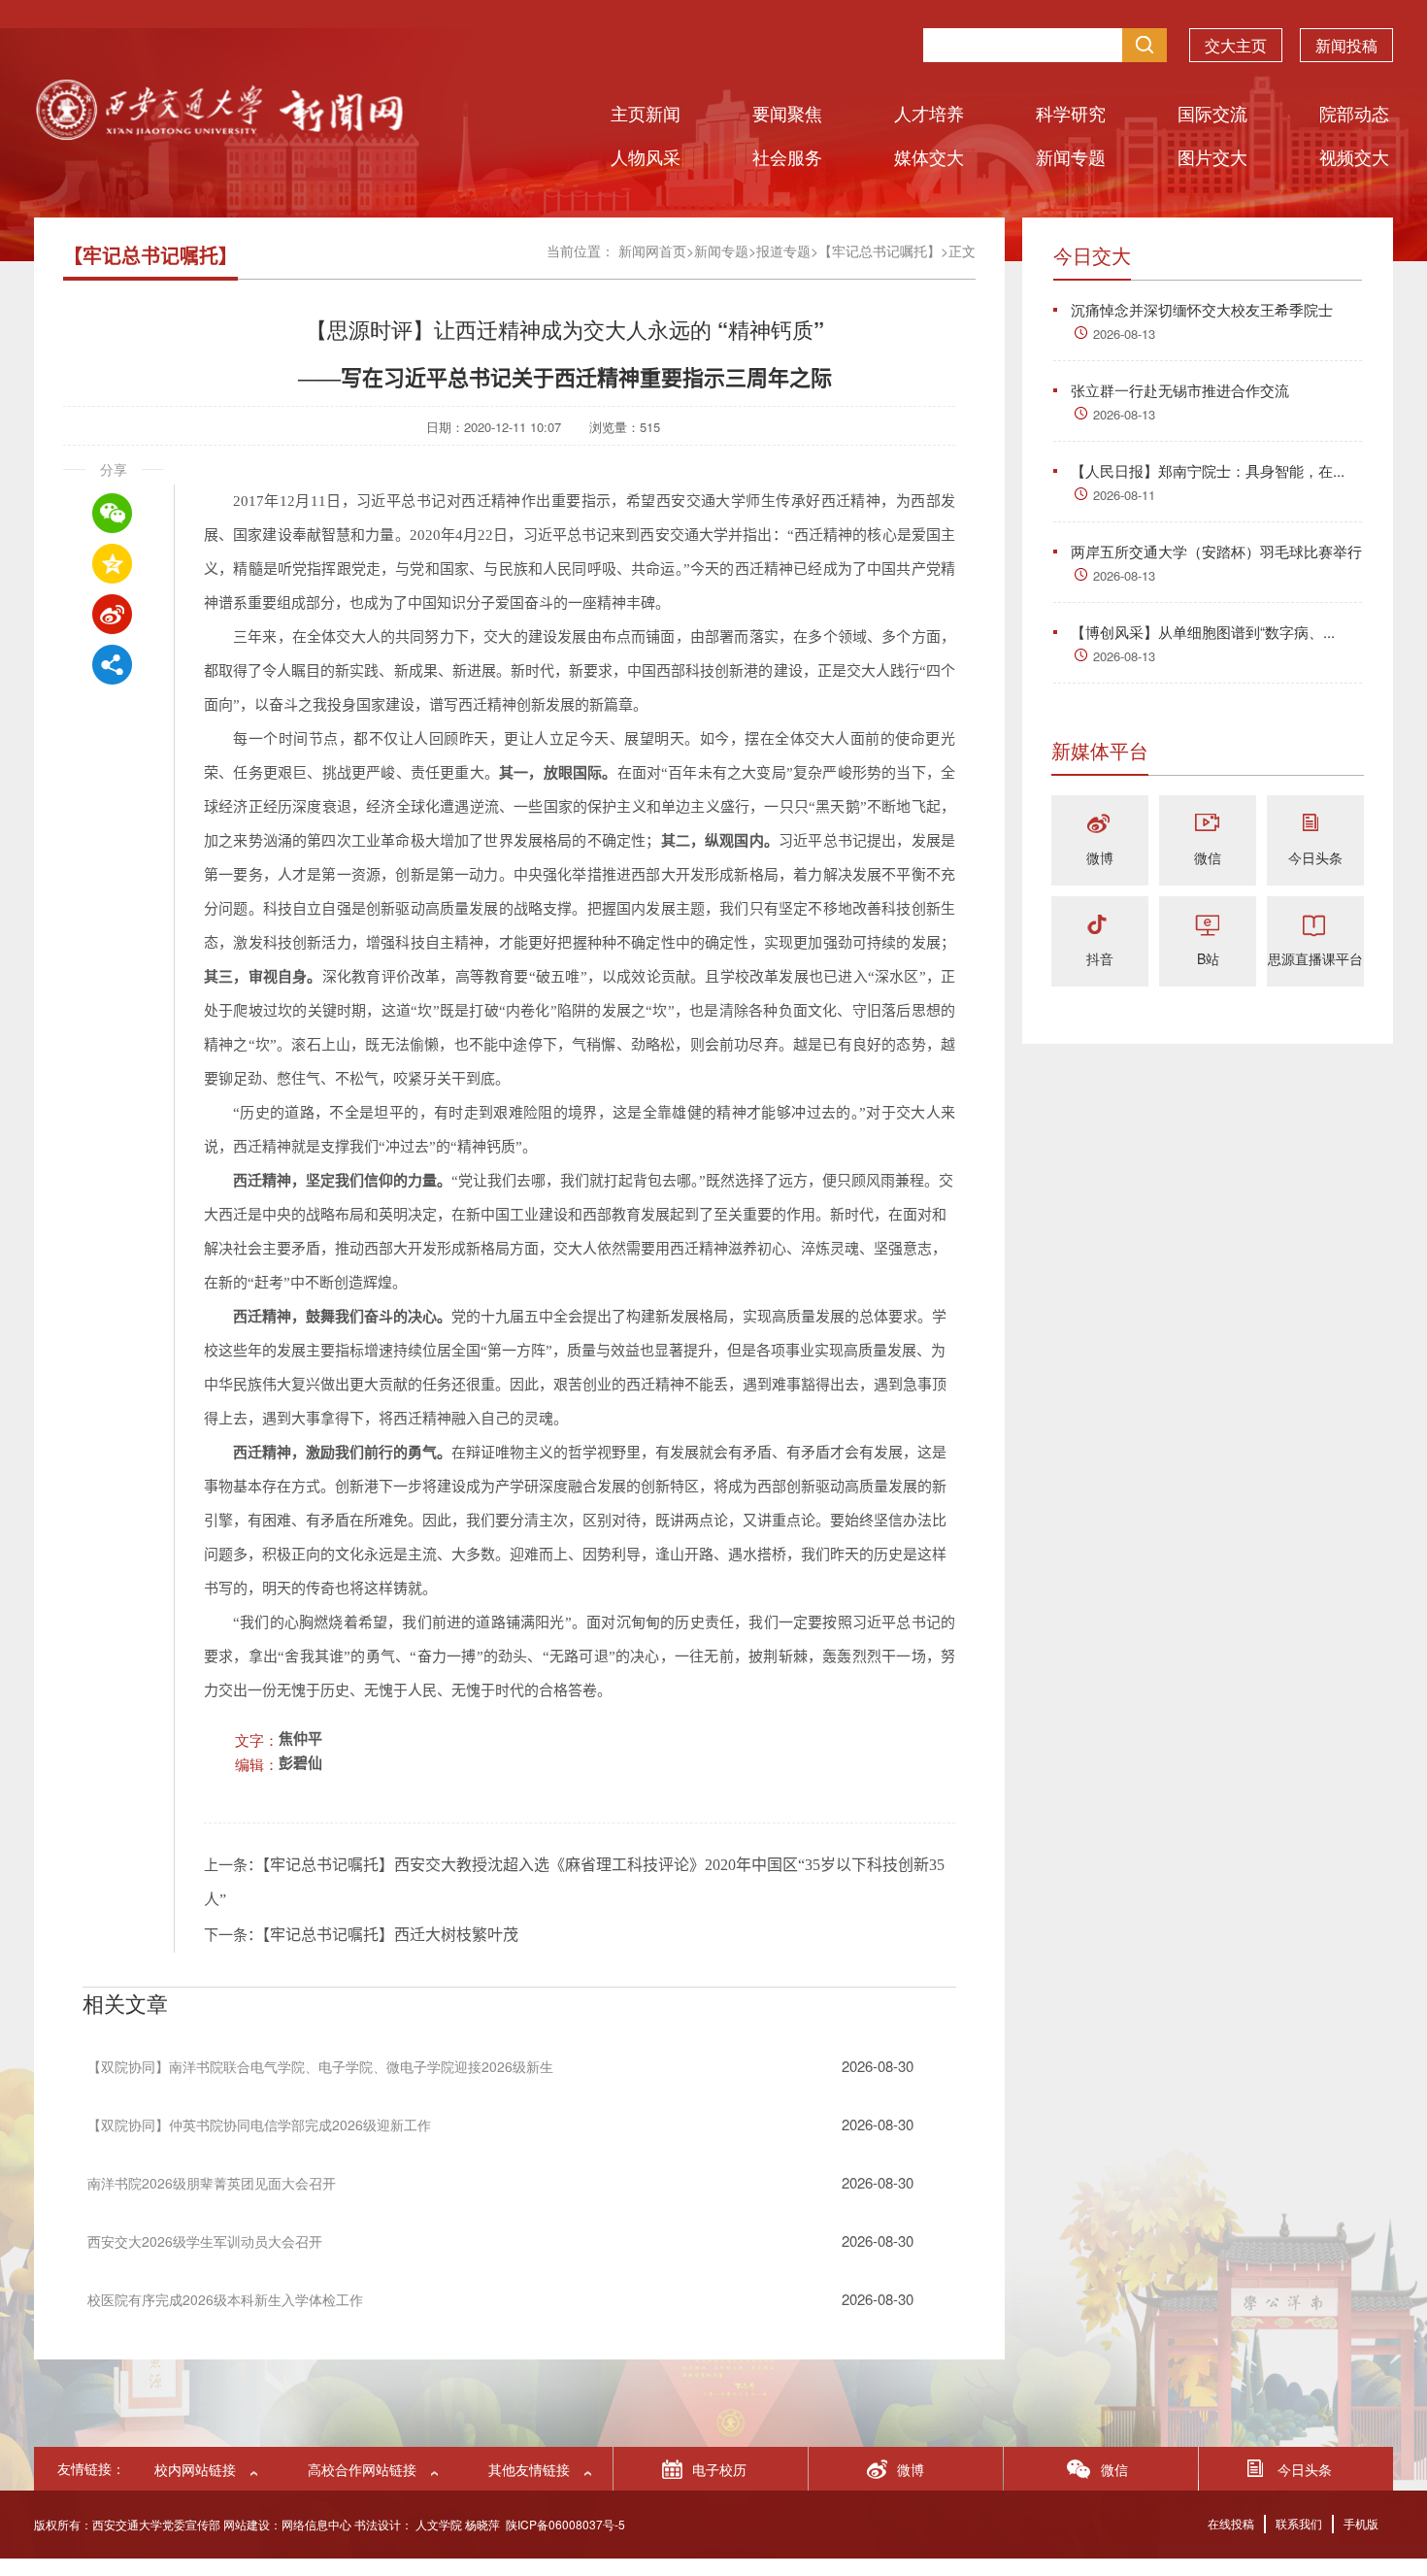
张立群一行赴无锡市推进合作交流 (1180, 390)
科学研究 (1071, 113)
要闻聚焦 (787, 113)
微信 (1208, 857)
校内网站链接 (195, 2469)
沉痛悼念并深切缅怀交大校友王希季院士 (1202, 309)
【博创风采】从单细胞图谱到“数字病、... (1203, 632)
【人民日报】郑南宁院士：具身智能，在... (1208, 470)
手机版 (1361, 2523)
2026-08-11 (1124, 495)
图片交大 (1212, 156)
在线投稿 (1231, 2523)
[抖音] (1100, 926)
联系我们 (1299, 2523)
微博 (1100, 857)
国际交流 (1212, 113)
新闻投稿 (1346, 45)
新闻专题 (1071, 156)
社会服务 (787, 156)
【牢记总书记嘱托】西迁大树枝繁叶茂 (390, 1935)
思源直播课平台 (1315, 958)
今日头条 (1315, 857)
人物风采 (646, 156)
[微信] (1208, 825)
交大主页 (1236, 45)
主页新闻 (646, 113)
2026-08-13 (1124, 334)
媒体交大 (929, 156)
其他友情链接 (529, 2469)
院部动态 (1354, 113)
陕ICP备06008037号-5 (565, 2524)
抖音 (1100, 958)
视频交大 (1354, 156)
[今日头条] (1315, 825)
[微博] (1100, 825)
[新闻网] (218, 134)
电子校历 (719, 2469)
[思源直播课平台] (1315, 926)
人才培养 (929, 113)
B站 (1208, 958)
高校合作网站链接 (362, 2469)
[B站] (1208, 926)
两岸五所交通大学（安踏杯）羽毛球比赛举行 (1216, 551)
